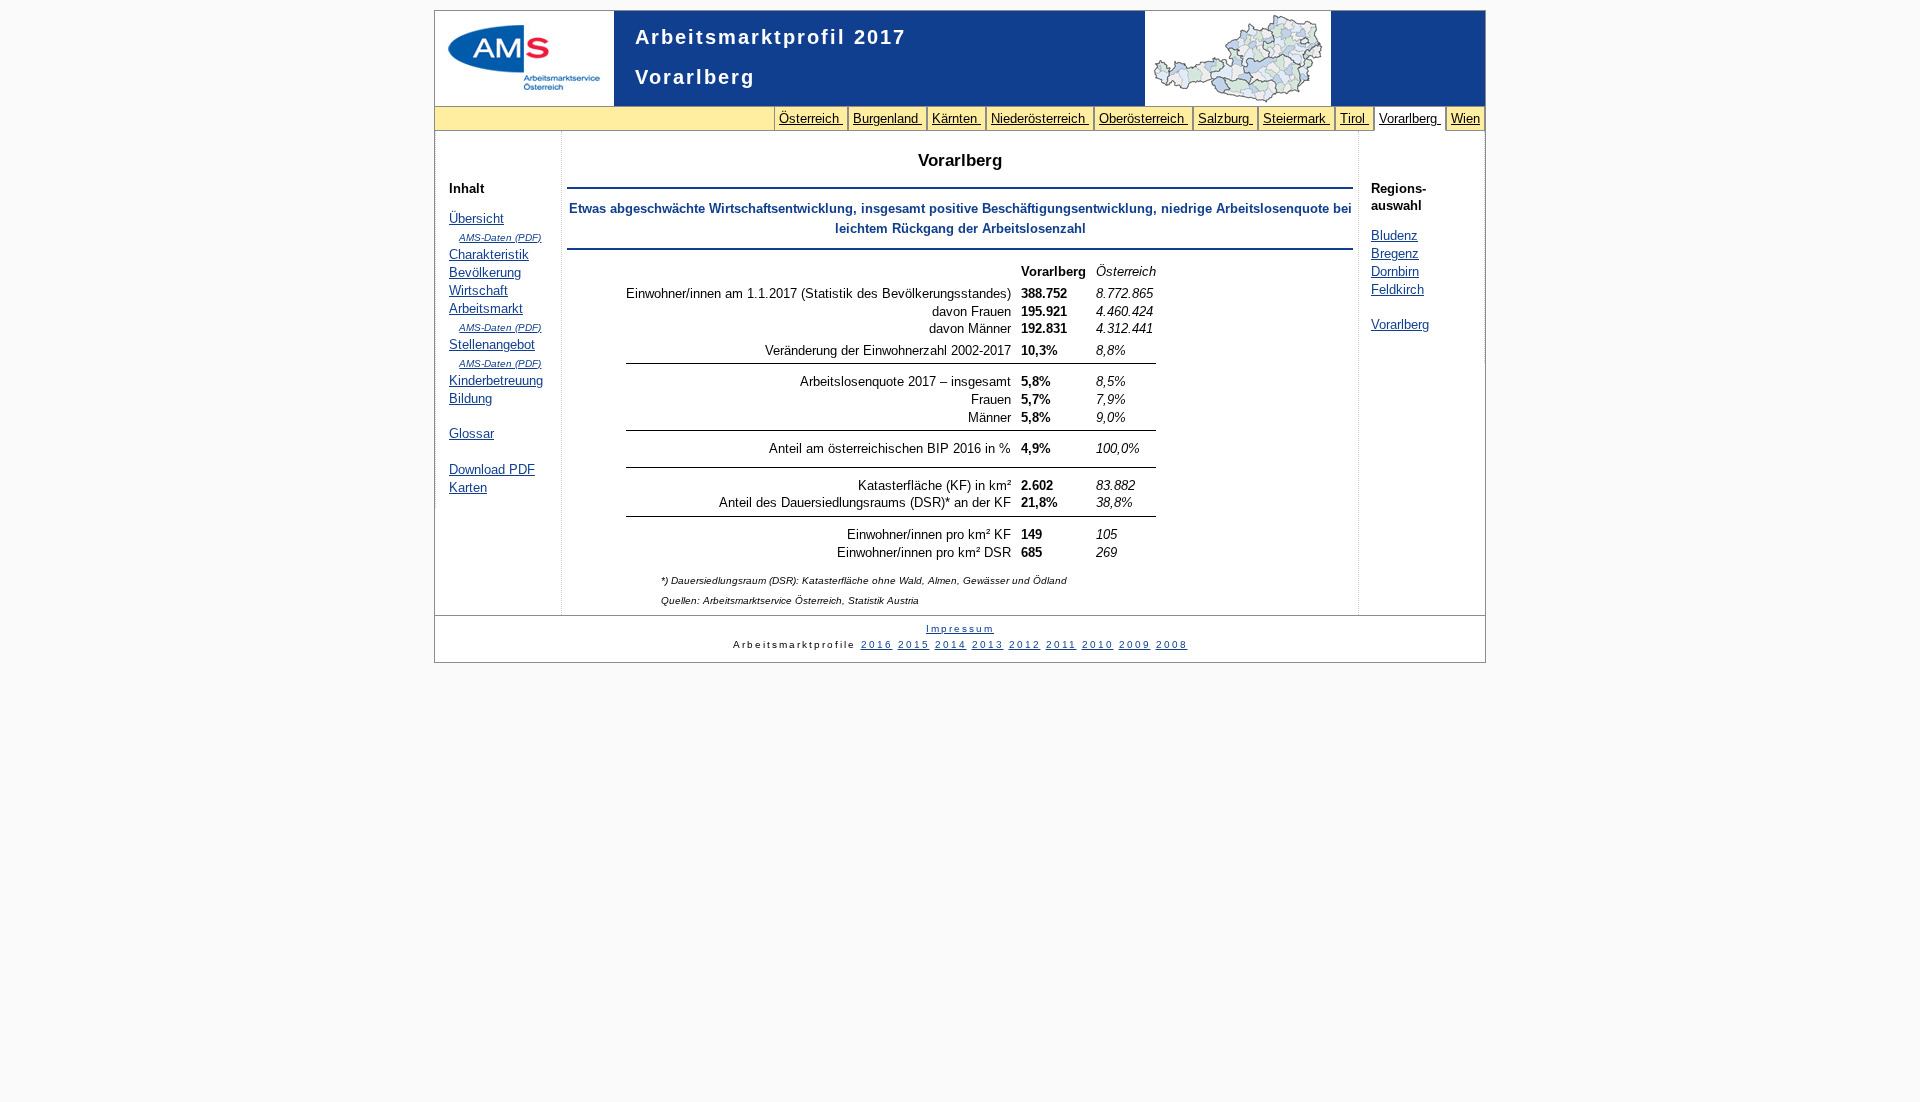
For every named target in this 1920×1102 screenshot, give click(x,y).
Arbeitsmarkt (486, 308)
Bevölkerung (485, 272)
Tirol (1354, 118)
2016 (877, 644)
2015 (914, 644)
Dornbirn (1395, 271)
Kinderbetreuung (496, 380)
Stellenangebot (492, 344)
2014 (951, 644)
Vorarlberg (1410, 118)
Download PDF (492, 469)
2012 (1025, 644)
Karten (468, 487)
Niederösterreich (1040, 118)
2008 (1172, 644)
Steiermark (1296, 118)
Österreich (811, 118)
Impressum (960, 628)
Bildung (470, 398)
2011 (1061, 644)
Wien (1465, 118)
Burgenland (887, 118)
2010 (1098, 644)
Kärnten (956, 118)
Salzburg (1225, 118)
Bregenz (1395, 253)
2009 (1135, 644)
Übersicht (476, 218)
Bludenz (1394, 235)
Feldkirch (1397, 289)
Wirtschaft (478, 290)
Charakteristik (489, 254)
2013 (988, 644)
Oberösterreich (1143, 118)
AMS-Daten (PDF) (500, 237)
